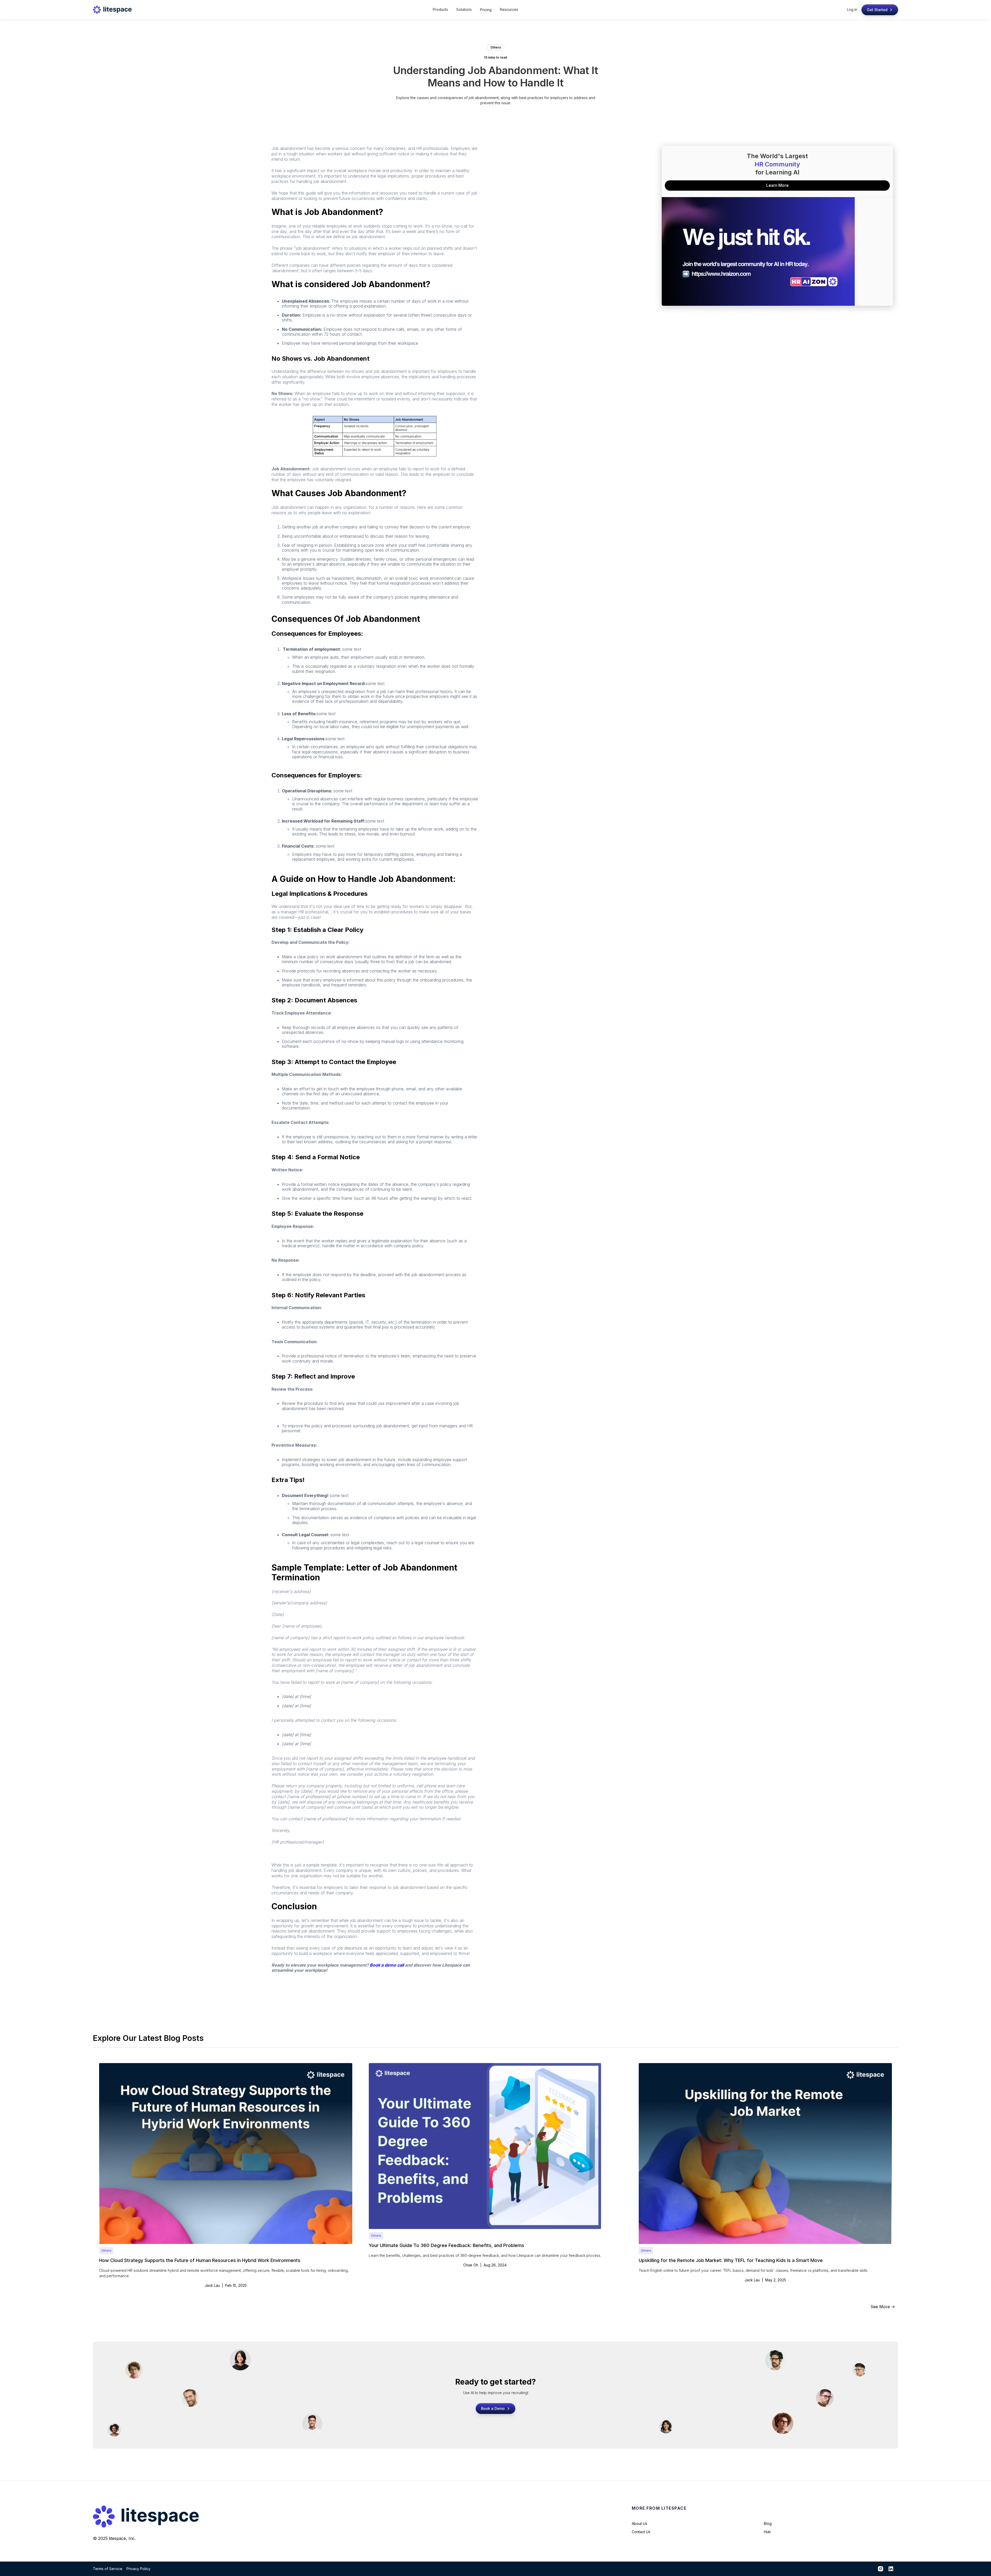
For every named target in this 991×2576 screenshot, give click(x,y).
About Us (640, 2523)
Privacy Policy (138, 2569)
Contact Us (641, 2532)
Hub (767, 2532)
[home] (112, 10)
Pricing (486, 10)
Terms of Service (108, 2569)
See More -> (883, 2307)
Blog (768, 2523)
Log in (852, 9)
